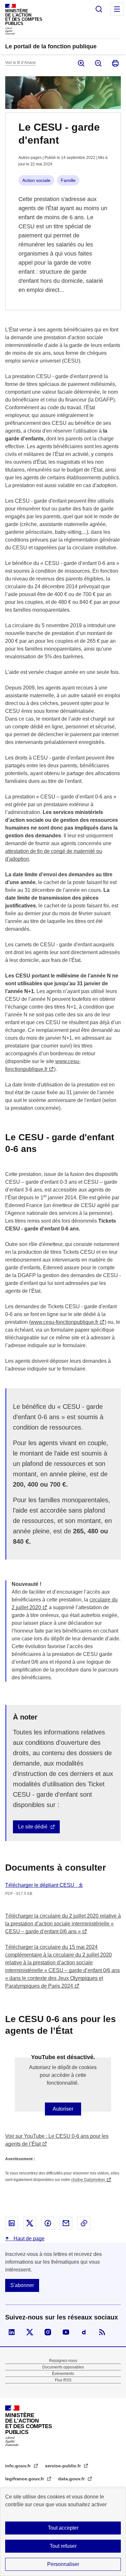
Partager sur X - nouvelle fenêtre (30, 2223)
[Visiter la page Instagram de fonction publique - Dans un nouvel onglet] (48, 2332)
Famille (68, 180)
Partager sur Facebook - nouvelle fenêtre (48, 2223)
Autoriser (63, 2109)
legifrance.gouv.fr (25, 2479)
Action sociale (36, 180)
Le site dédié (33, 1827)
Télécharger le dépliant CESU (40, 1885)
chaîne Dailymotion (88, 2180)
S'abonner (22, 2285)
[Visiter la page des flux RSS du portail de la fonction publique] (102, 2332)
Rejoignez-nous (63, 2361)
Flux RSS (63, 2380)
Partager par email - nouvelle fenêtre (66, 2223)
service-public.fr (63, 2466)
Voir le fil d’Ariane (21, 63)
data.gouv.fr (72, 2479)
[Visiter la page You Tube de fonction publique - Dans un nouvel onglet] (66, 2332)
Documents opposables (63, 2367)
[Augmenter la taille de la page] (81, 63)
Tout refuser (63, 2546)
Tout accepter (63, 2528)
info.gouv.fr (19, 2466)
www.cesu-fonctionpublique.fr (64, 1322)
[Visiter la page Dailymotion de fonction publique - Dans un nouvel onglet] (84, 2332)
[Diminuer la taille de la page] (98, 63)
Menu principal (117, 9)
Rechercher (99, 9)
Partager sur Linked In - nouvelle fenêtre (12, 2223)
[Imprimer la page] (115, 63)
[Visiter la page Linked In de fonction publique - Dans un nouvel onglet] (12, 2332)
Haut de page (28, 2239)
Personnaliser (63, 2564)
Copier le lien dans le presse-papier (84, 2223)
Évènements (63, 2374)
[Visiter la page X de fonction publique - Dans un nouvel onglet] (30, 2332)
